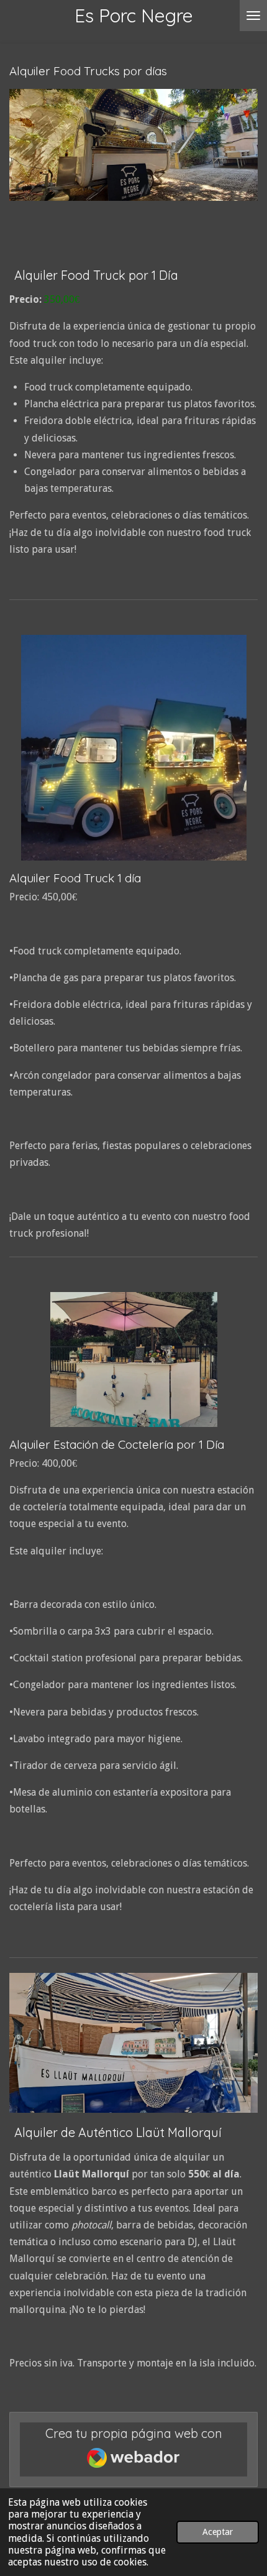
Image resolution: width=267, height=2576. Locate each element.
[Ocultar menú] (253, 16)
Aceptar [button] (218, 2532)
